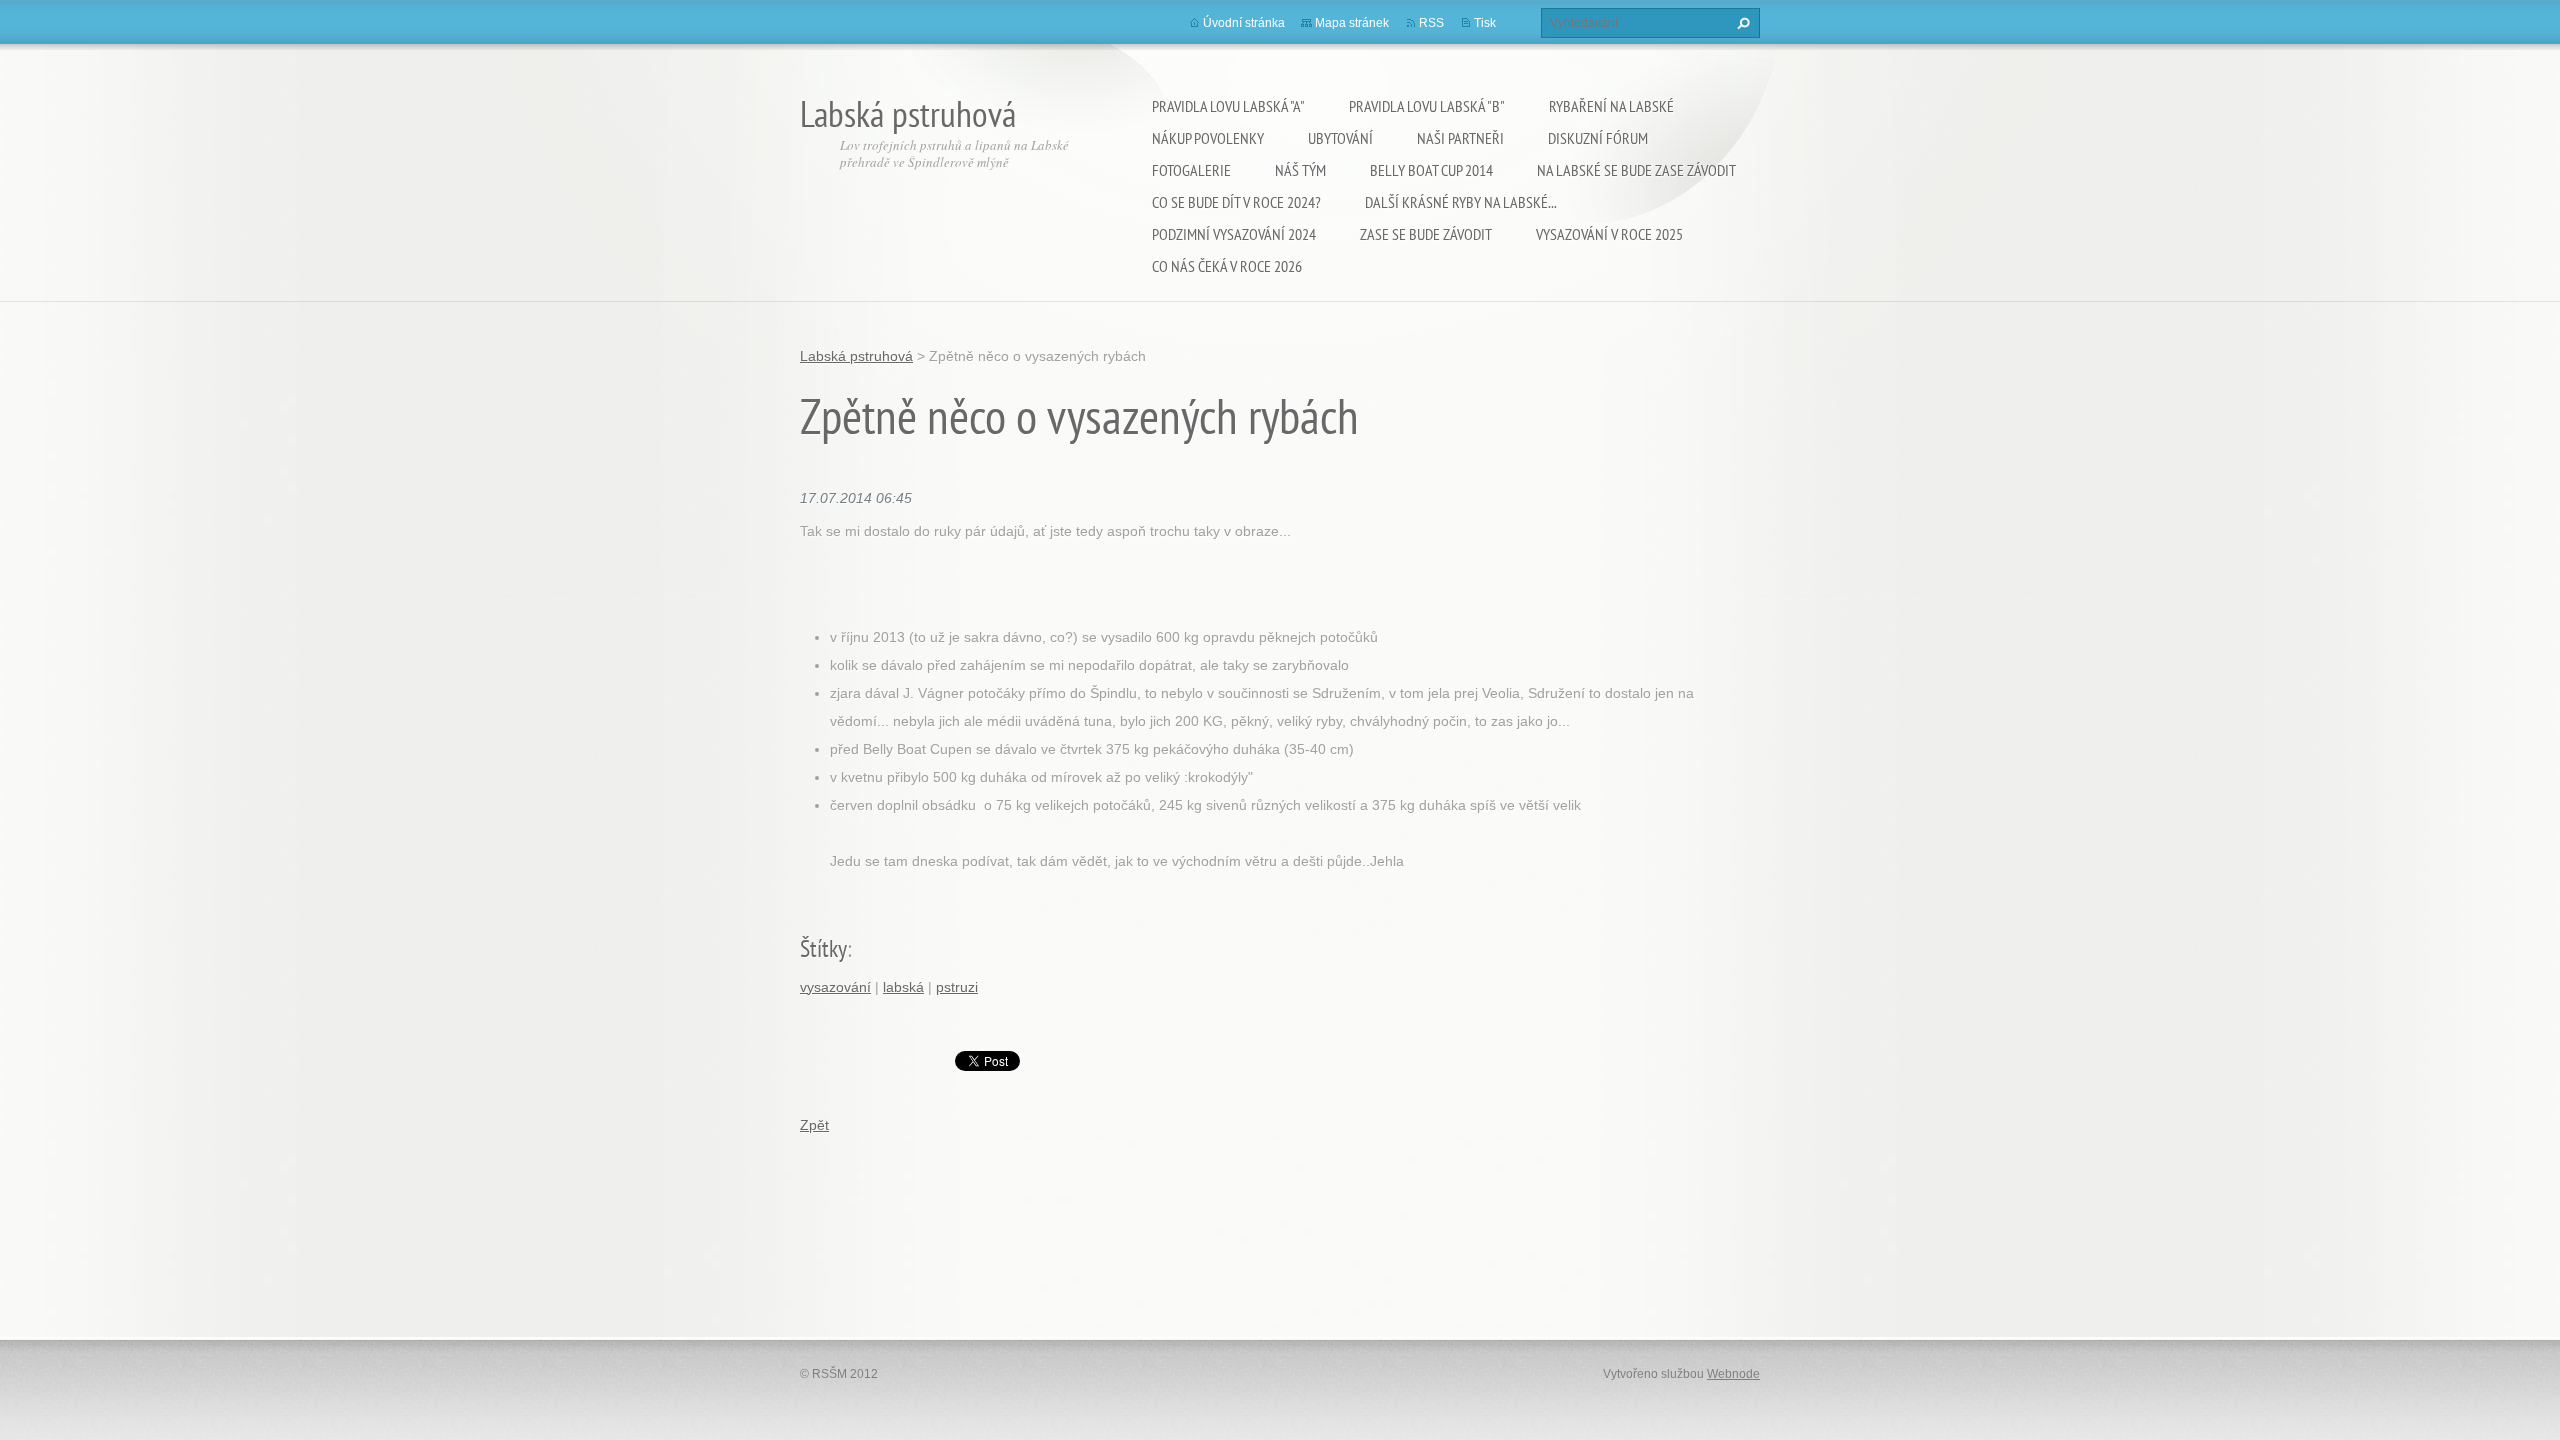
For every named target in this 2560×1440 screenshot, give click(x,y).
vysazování (835, 987)
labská (903, 987)
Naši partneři (1460, 138)
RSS (1431, 23)
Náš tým (1300, 170)
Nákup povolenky (1208, 138)
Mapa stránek (1352, 23)
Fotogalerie (1191, 170)
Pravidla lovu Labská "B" (1427, 106)
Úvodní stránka (1244, 23)
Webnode (1733, 1374)
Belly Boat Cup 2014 (1431, 170)
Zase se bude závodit (1426, 234)
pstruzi (957, 987)
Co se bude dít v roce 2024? (1236, 202)
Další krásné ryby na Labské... (1461, 202)
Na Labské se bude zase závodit (1636, 170)
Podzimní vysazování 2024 (1234, 234)
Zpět (814, 1125)
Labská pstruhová (856, 356)
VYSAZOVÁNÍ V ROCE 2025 (1609, 234)
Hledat (1741, 23)
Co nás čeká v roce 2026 (1227, 266)
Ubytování (1340, 138)
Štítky (823, 948)
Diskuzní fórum (1598, 138)
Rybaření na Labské (1611, 106)
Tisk (1485, 23)
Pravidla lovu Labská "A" (1228, 106)
